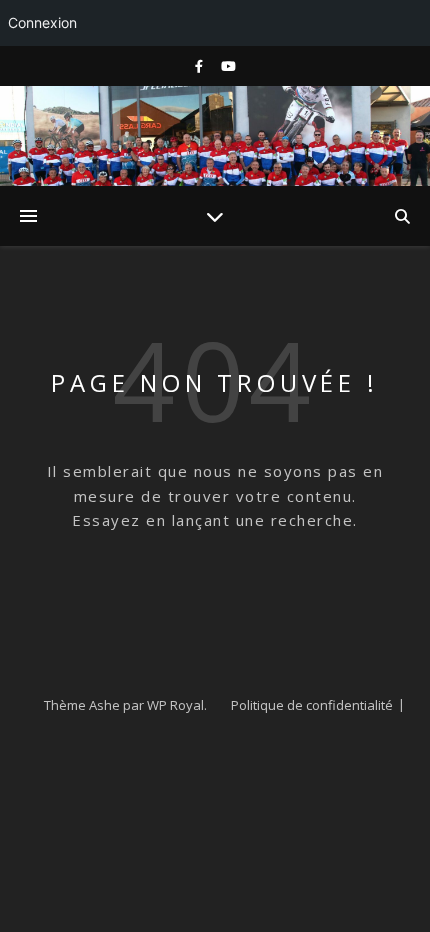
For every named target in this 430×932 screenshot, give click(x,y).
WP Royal (175, 705)
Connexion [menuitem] (42, 22)
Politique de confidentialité (312, 705)
